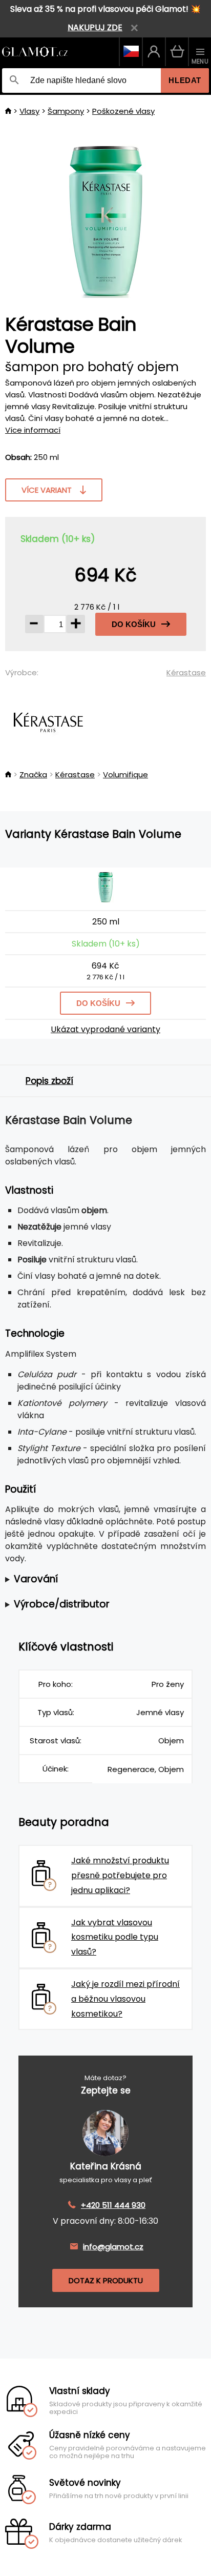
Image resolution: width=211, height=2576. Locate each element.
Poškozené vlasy (123, 111)
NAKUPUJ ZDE (95, 27)
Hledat (185, 80)
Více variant (47, 490)
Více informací (33, 430)
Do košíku (134, 624)
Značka (33, 774)
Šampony (66, 111)
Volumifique (125, 774)
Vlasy (29, 111)
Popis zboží (49, 1081)
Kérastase (186, 672)
